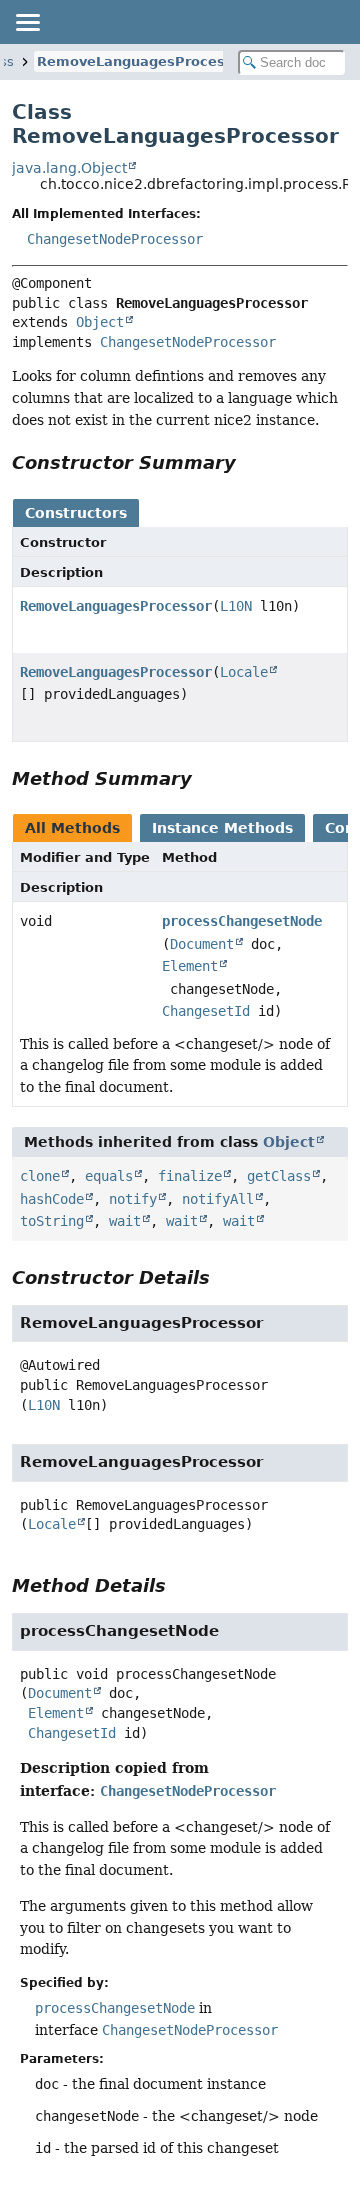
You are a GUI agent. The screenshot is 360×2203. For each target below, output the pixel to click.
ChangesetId (206, 1011)
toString (52, 1221)
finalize (190, 1176)
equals (109, 1176)
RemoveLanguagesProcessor (142, 61)
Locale (244, 672)
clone (40, 1176)
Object (100, 322)
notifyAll (218, 1199)
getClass (279, 1176)
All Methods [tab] (72, 828)
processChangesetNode (242, 921)
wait (125, 1221)
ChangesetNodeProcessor (115, 239)
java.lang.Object (69, 168)
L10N (236, 606)
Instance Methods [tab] (222, 828)
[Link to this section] (250, 462)
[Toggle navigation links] (27, 22)
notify (133, 1199)
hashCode (52, 1199)
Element (190, 966)
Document (202, 944)
